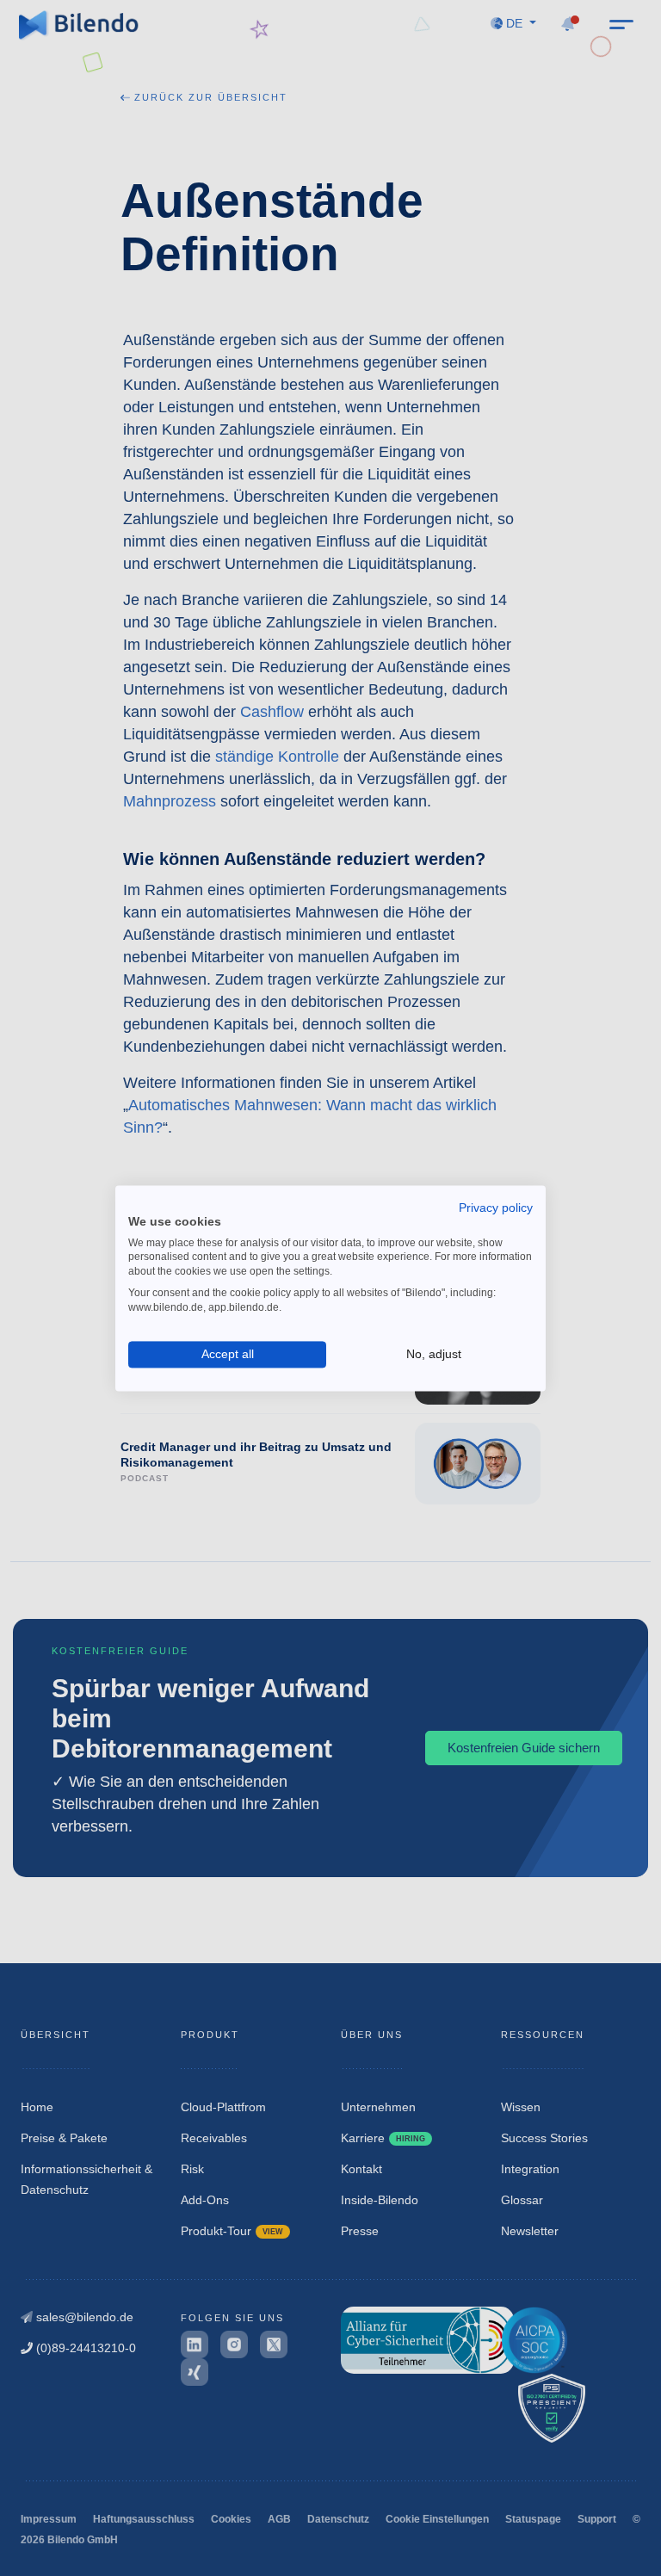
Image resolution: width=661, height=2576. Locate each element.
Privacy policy (496, 1208)
